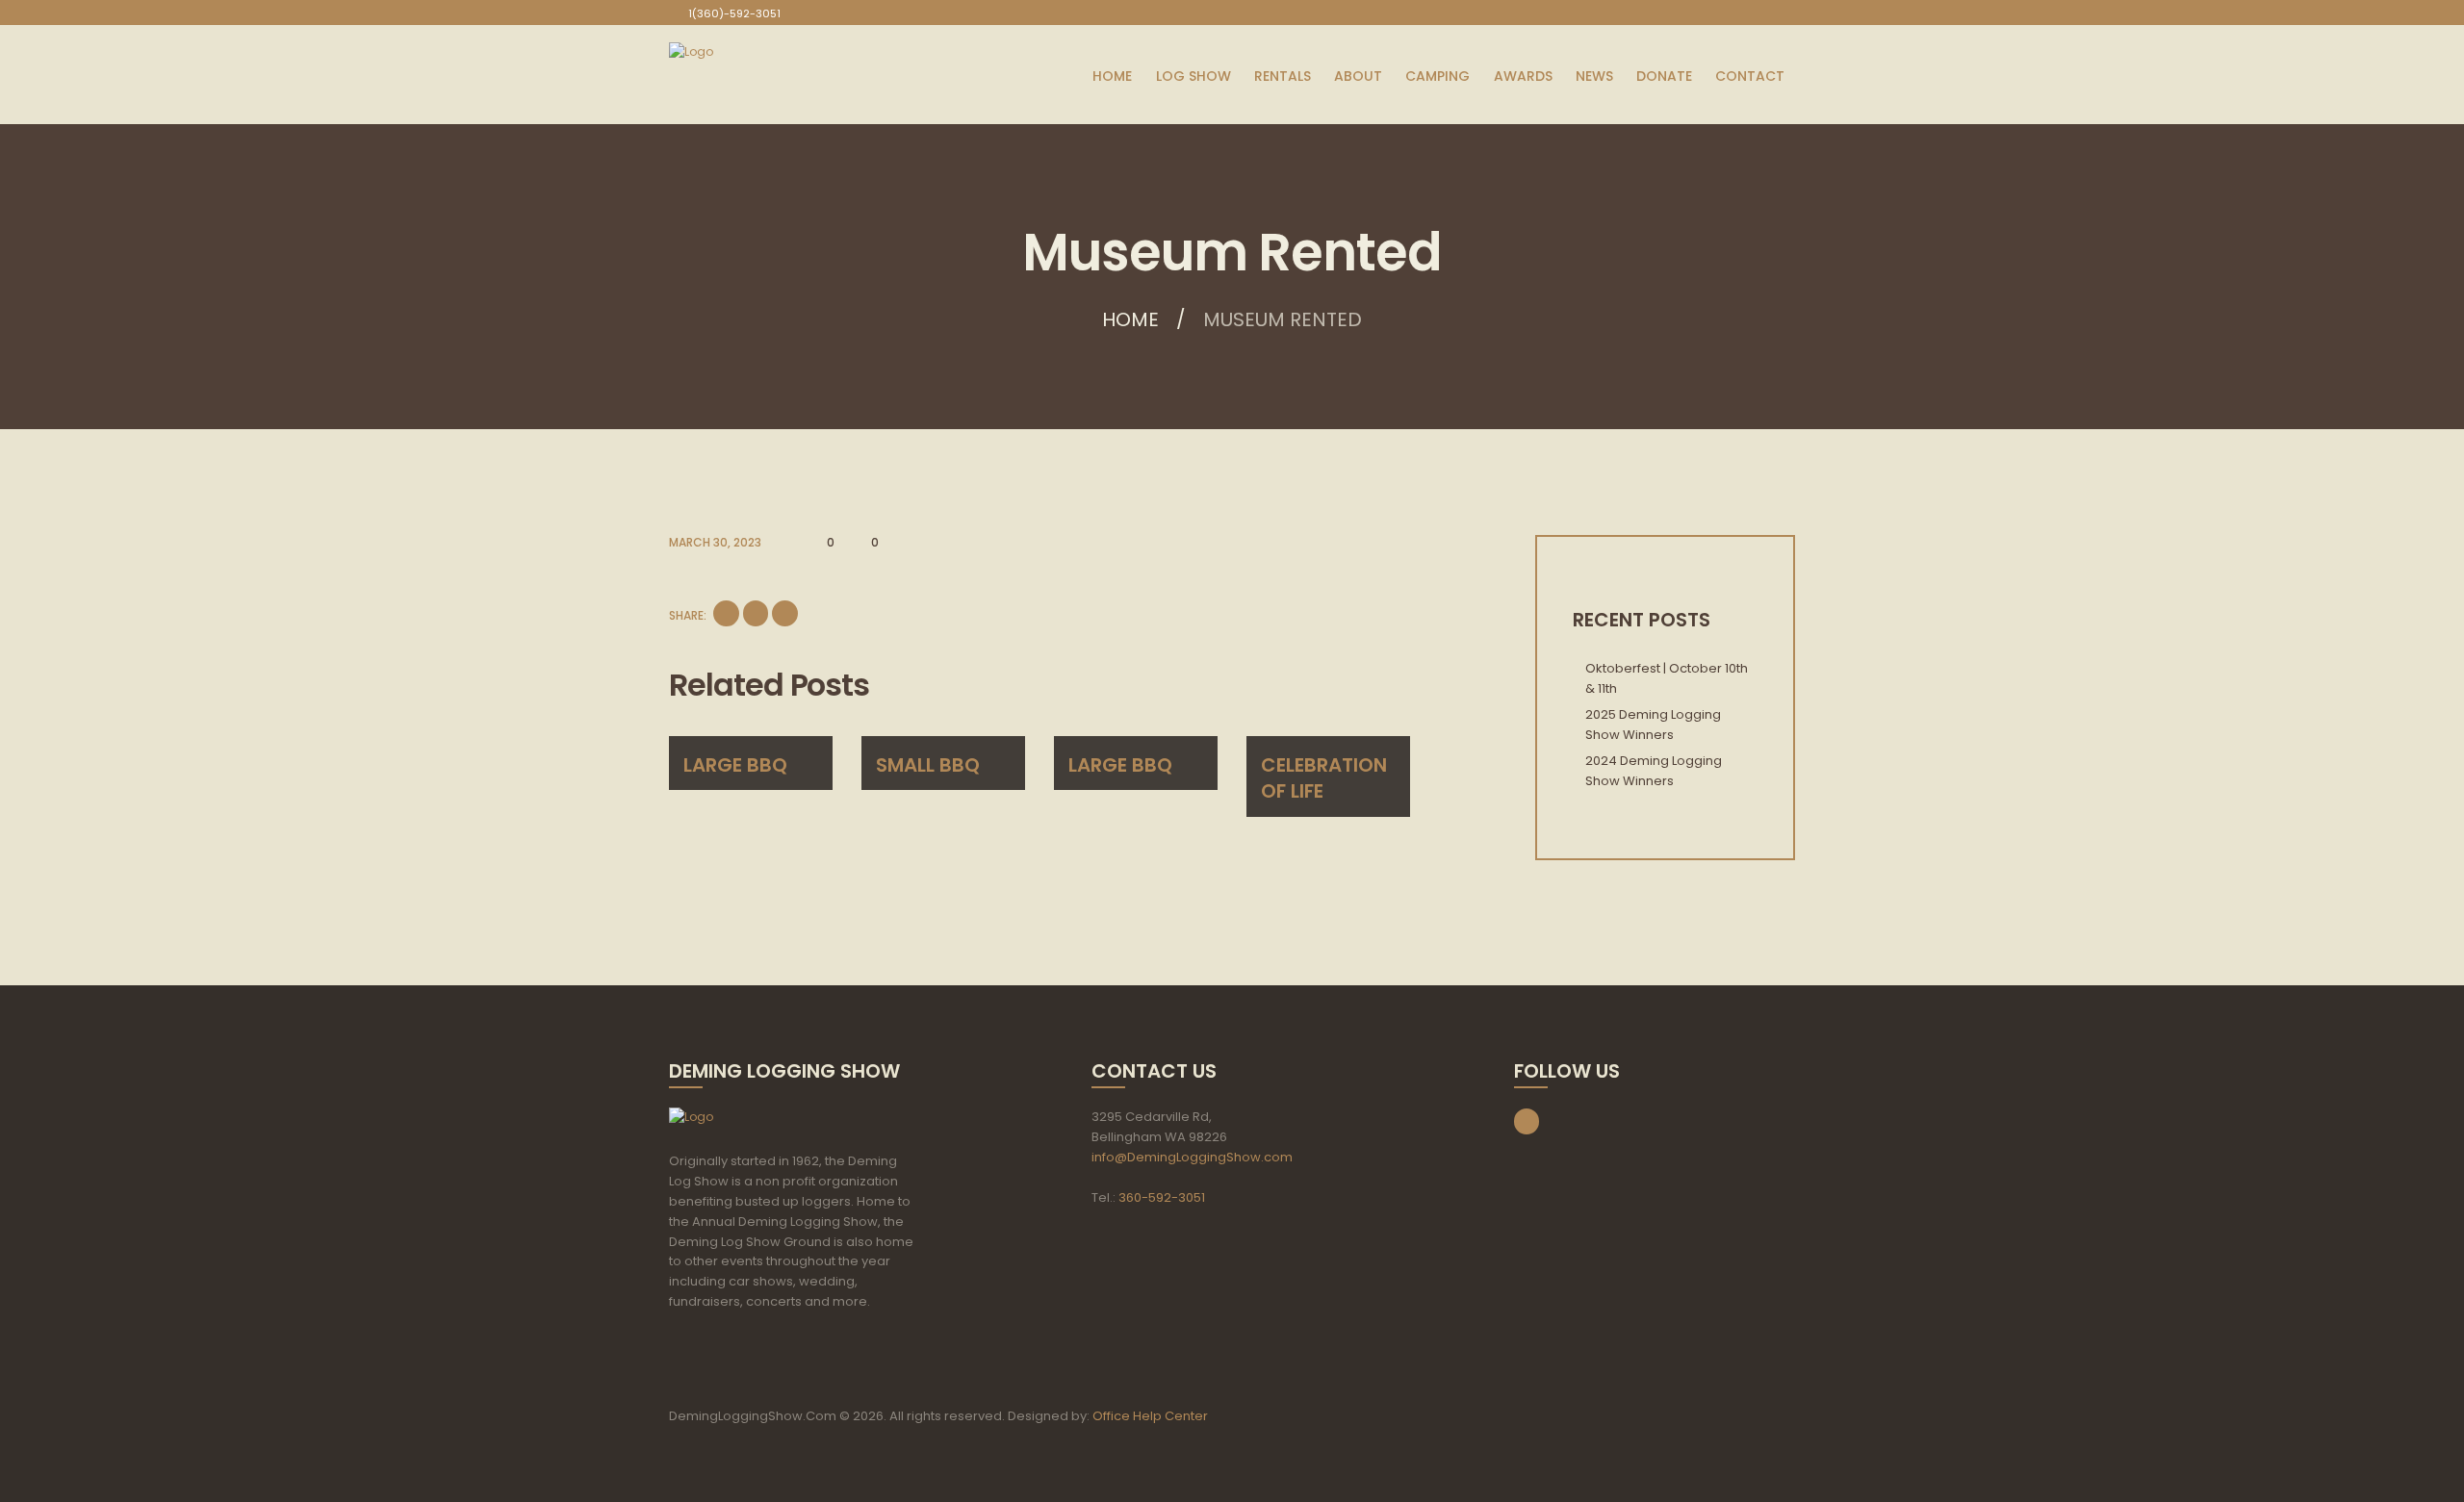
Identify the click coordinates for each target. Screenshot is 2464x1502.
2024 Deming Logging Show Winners (1654, 771)
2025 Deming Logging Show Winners (1653, 725)
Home (1130, 319)
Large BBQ (735, 765)
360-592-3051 (1162, 1197)
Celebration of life (1324, 778)
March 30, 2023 (715, 542)
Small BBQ (928, 765)
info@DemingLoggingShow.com (1192, 1157)
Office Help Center (1150, 1416)
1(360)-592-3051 (734, 13)
